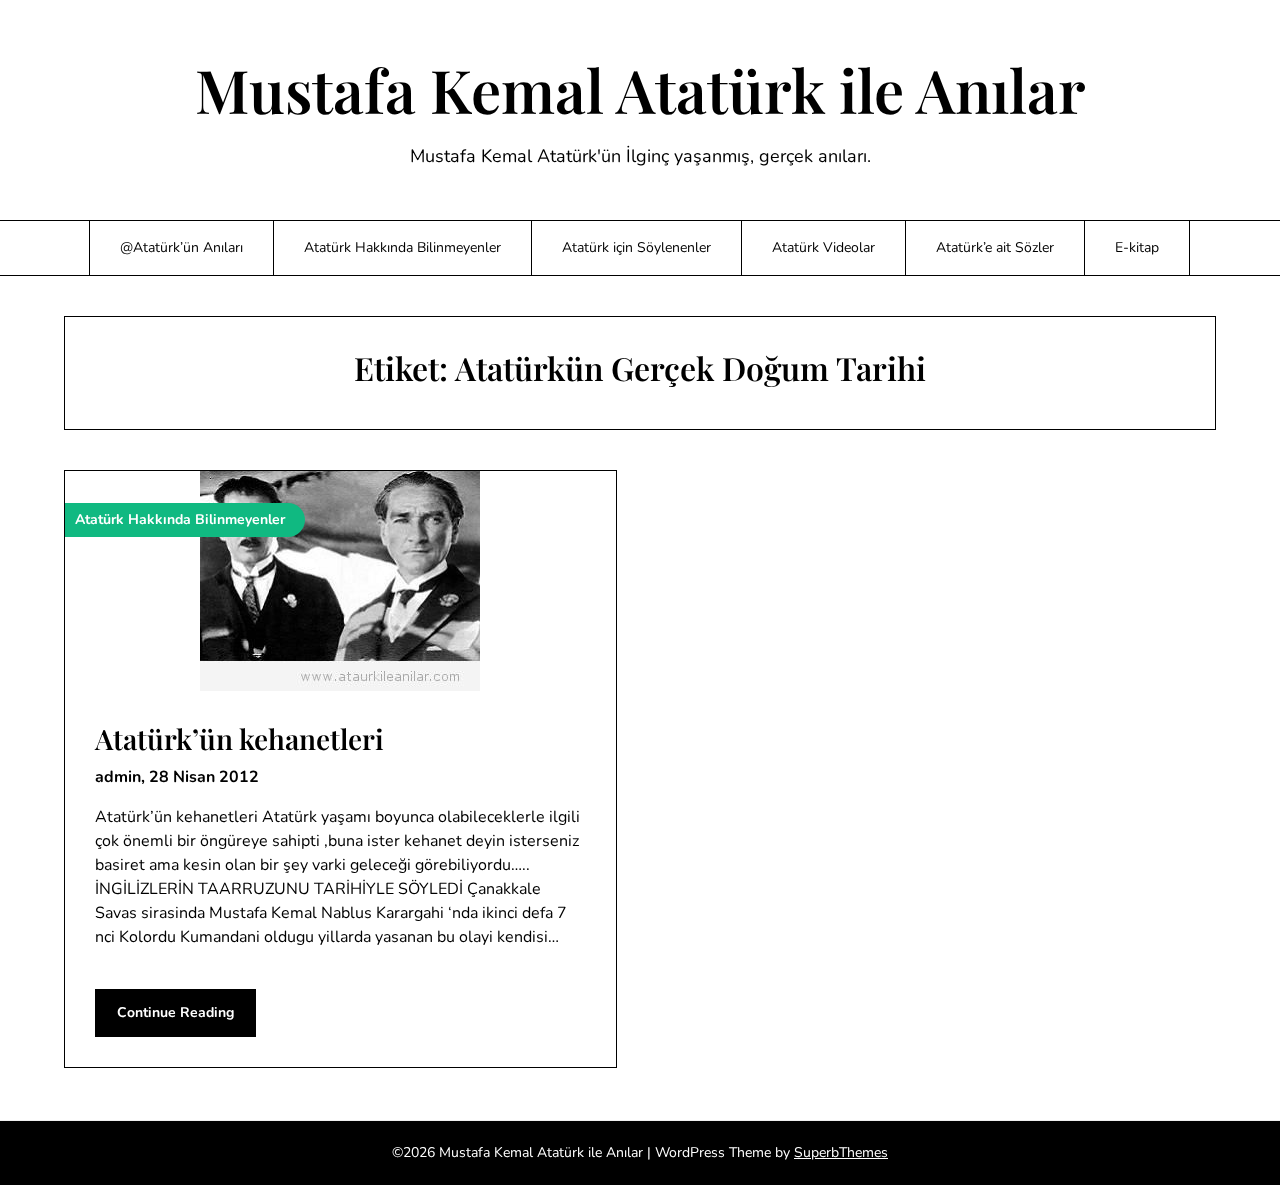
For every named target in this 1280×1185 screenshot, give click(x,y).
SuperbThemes (841, 1152)
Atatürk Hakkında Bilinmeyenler (402, 247)
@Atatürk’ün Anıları (181, 247)
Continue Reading (175, 1012)
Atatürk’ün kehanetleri (239, 738)
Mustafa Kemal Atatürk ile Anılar (640, 89)
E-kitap (1137, 247)
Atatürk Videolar (823, 247)
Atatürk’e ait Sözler (995, 247)
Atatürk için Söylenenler (636, 247)
